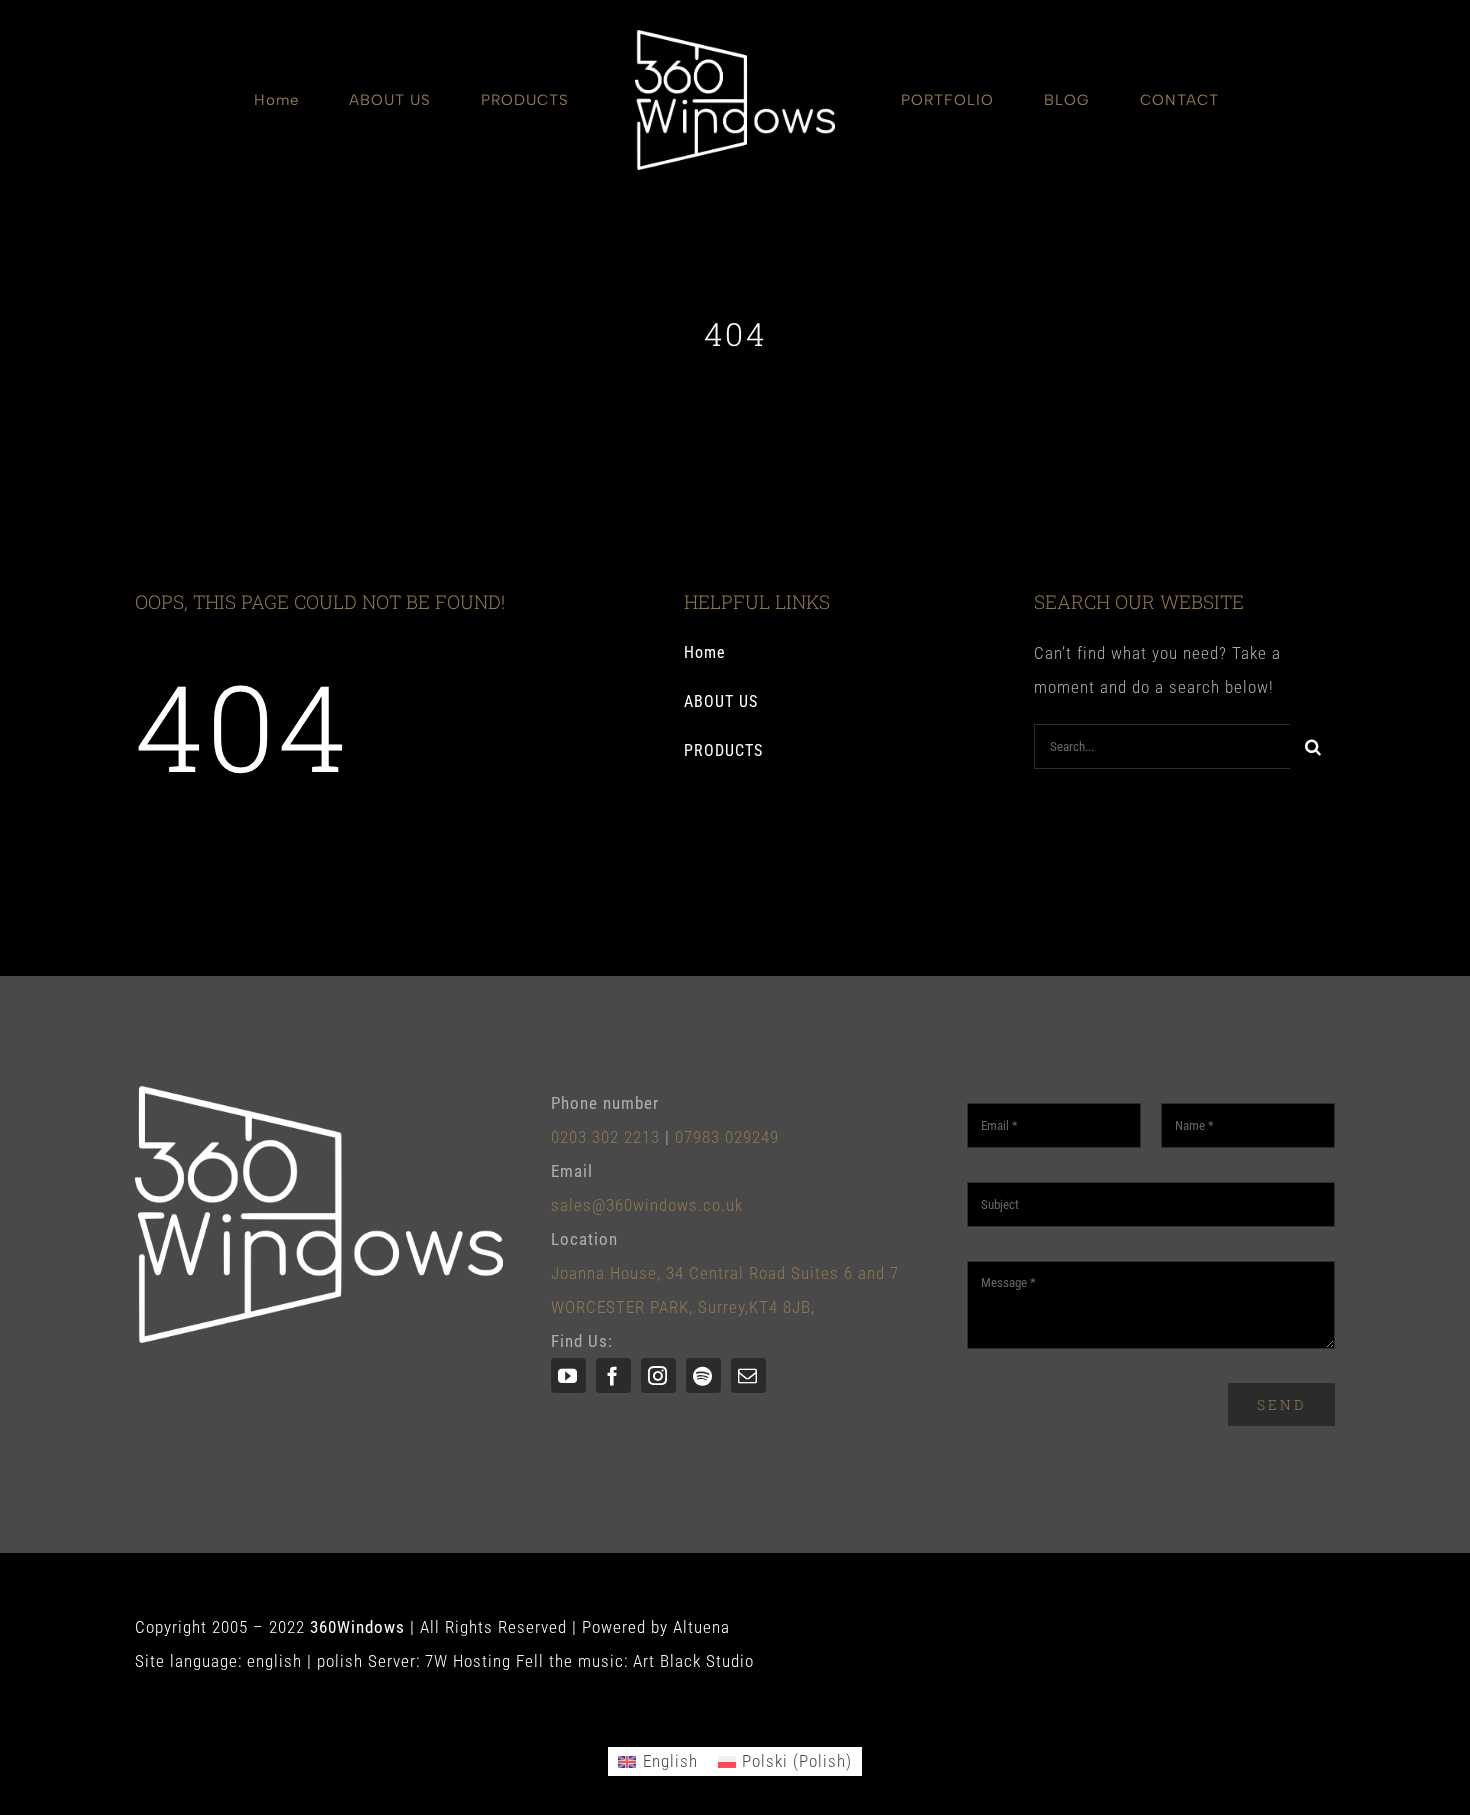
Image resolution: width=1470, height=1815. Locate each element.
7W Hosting (468, 1661)
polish (340, 1661)
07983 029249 (727, 1137)
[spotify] (703, 1375)
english (274, 1661)
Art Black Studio (693, 1661)
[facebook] (613, 1375)
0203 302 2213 (605, 1137)
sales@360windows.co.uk (647, 1205)
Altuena (701, 1627)
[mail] (748, 1375)
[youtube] (568, 1375)
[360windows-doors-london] (735, 38)
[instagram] (658, 1375)
